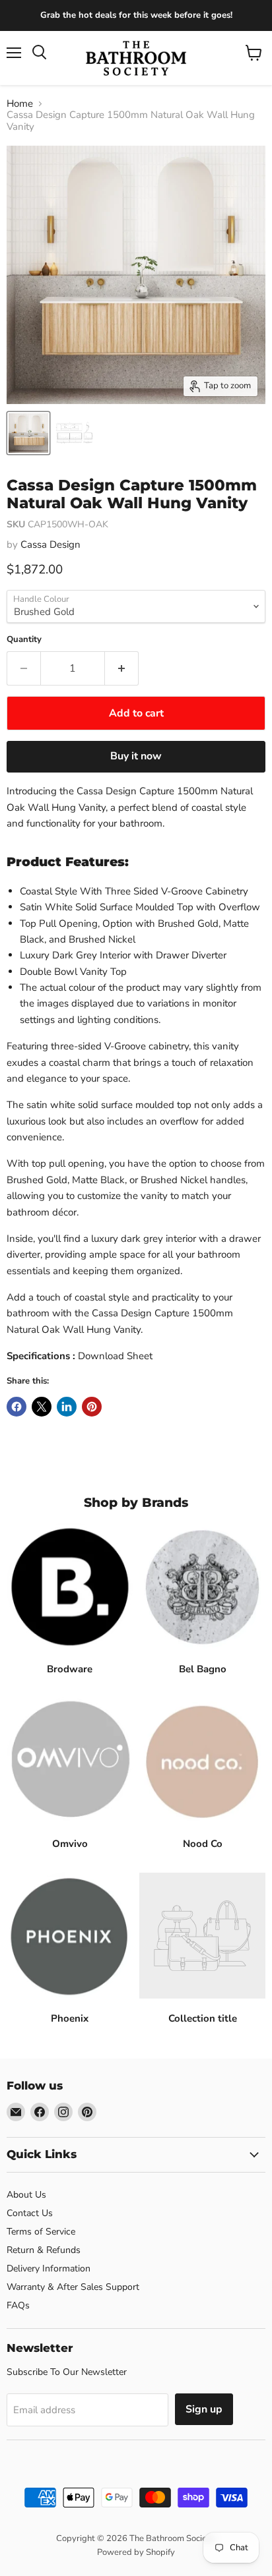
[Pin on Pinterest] (92, 1407)
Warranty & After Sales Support (73, 2287)
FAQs (18, 2305)
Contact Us (30, 2213)
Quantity (24, 640)
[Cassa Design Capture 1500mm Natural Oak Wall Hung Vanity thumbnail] (28, 433)
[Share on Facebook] (17, 1407)
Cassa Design (51, 544)
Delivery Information (49, 2269)
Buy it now (136, 756)
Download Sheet (115, 1356)
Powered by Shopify (136, 2552)
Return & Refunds (44, 2250)
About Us (26, 2195)
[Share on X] (42, 1407)
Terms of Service (41, 2232)
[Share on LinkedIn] (67, 1407)
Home (20, 104)
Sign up (204, 2409)
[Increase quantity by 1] (122, 668)
